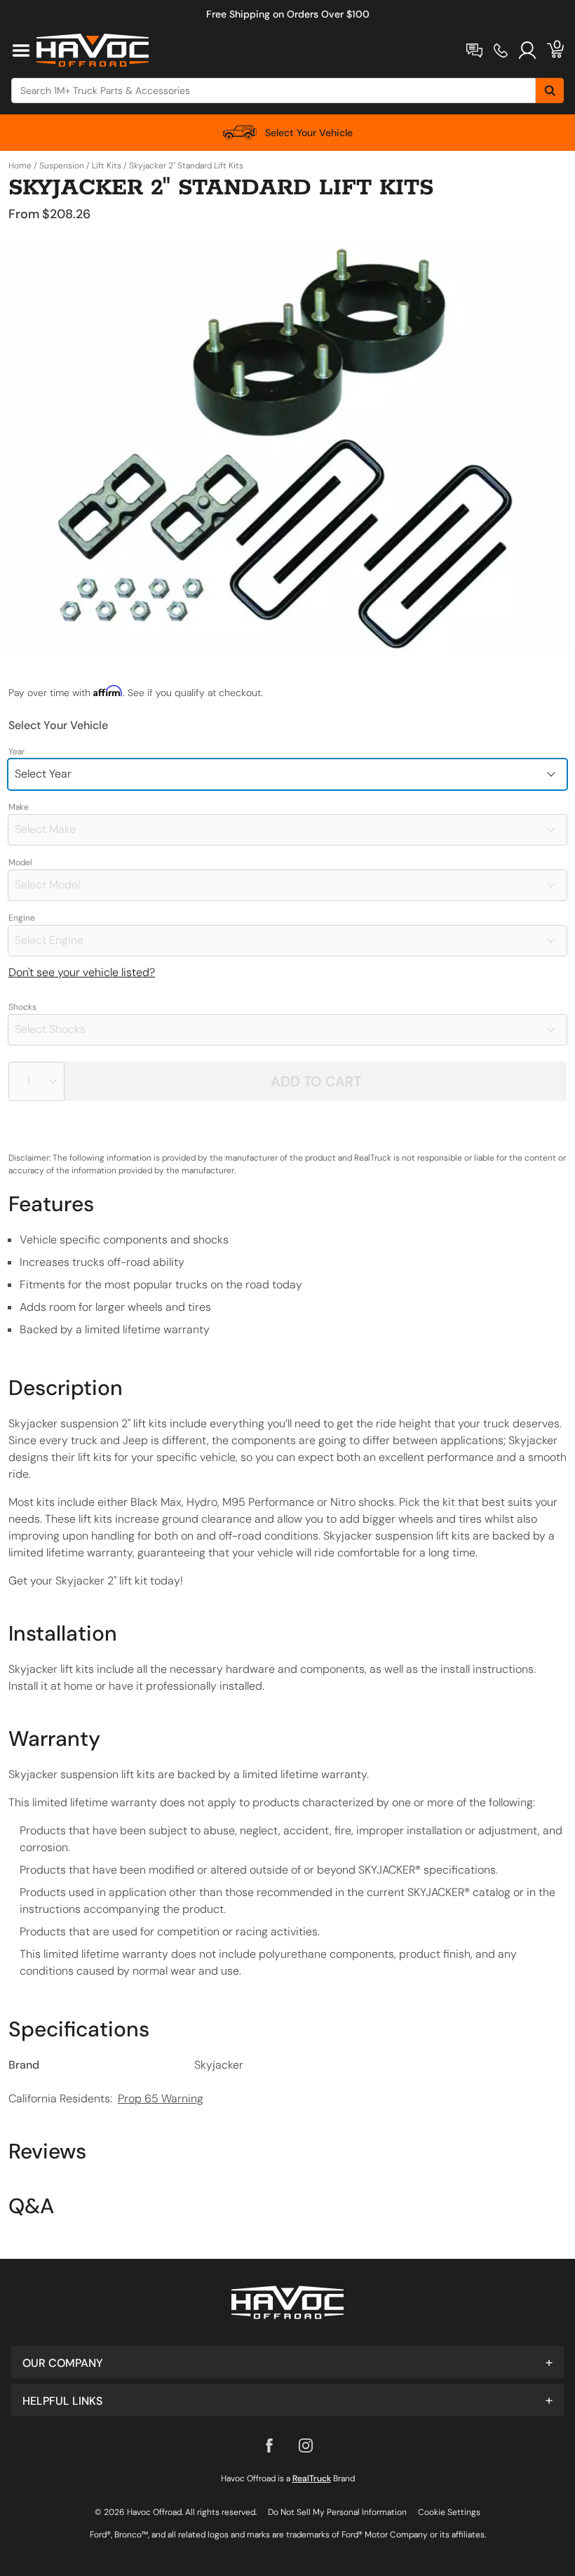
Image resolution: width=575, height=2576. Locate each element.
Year (16, 752)
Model (20, 862)
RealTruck (312, 2478)
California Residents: (106, 2098)
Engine (22, 918)
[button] (287, 2362)
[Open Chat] (474, 51)
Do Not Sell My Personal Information (337, 2512)
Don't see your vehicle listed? (82, 972)
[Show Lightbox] (287, 446)
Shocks (22, 1007)
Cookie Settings (449, 2512)
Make (19, 807)
